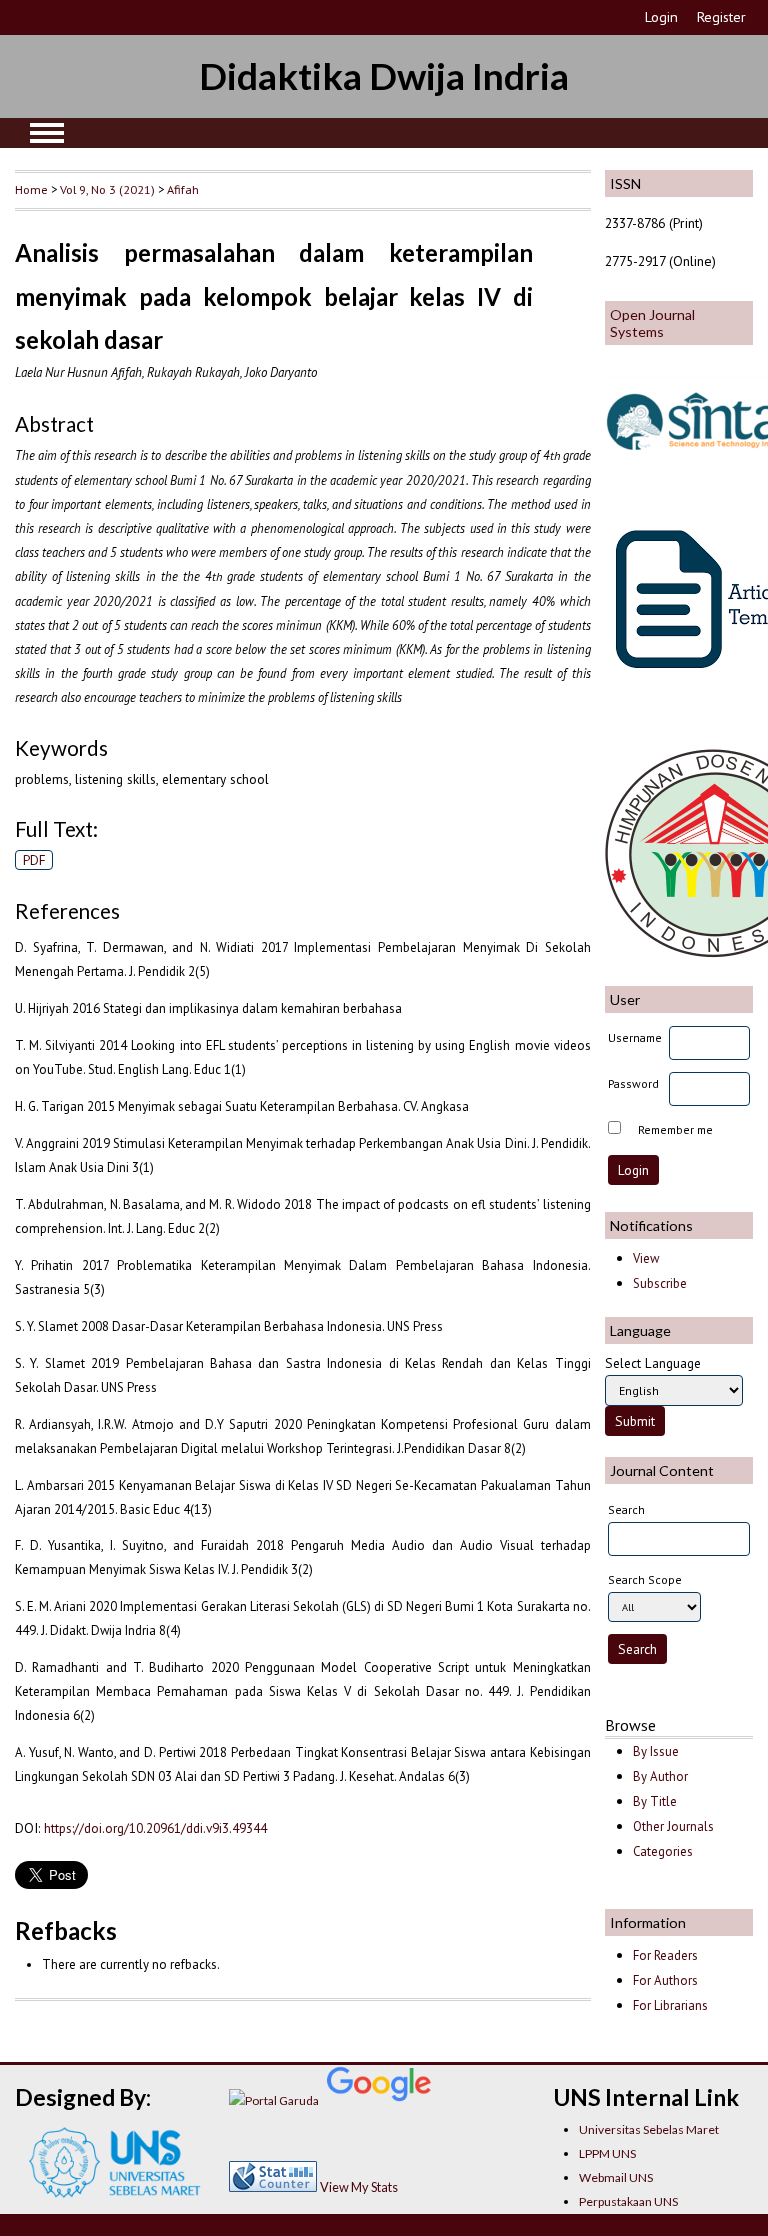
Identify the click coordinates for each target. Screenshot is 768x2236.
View (646, 1258)
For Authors (665, 1980)
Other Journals (673, 1826)
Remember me (675, 1129)
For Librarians (670, 2005)
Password (633, 1083)
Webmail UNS (616, 2177)
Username (635, 1037)
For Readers (665, 1955)
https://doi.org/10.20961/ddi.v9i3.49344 (155, 1828)
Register (721, 17)
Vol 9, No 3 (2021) (107, 189)
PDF (34, 860)
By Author (660, 1776)
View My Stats (359, 2187)
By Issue (656, 1751)
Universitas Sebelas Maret (649, 2129)
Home (31, 189)
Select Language (653, 1363)
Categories (663, 1851)
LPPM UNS (607, 2153)
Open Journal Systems (652, 323)
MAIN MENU (47, 133)
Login (661, 17)
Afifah (183, 189)
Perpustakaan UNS (628, 2201)
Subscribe (660, 1283)
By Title (655, 1801)
